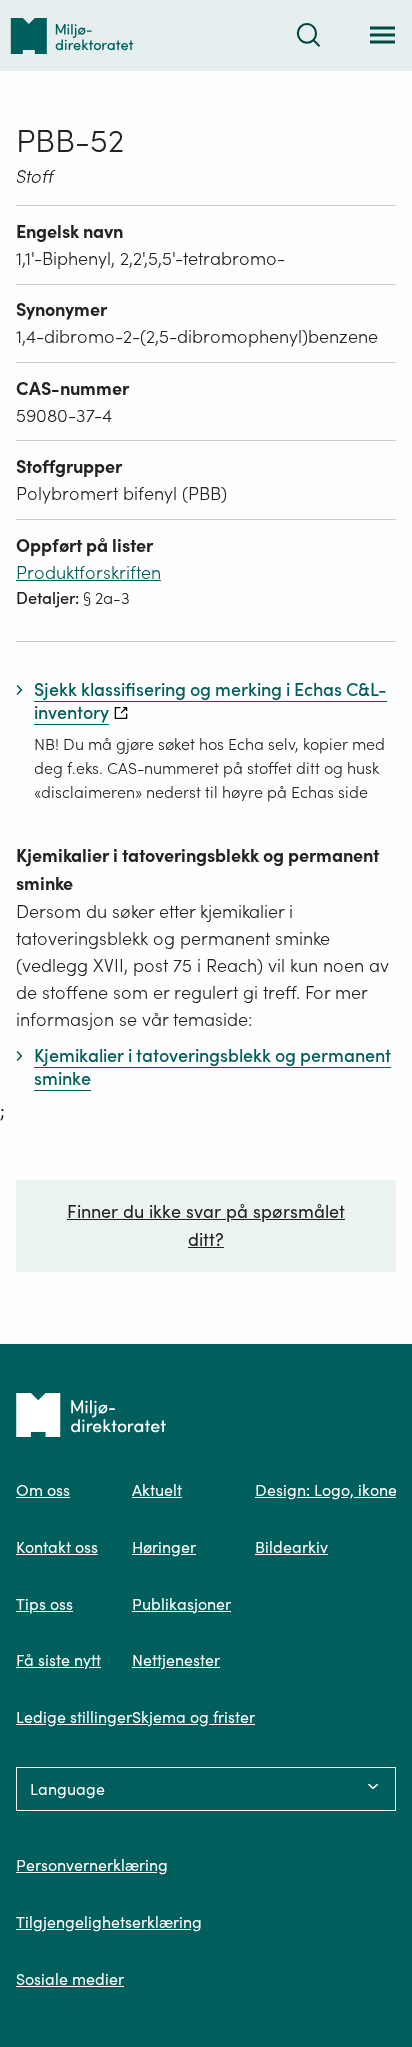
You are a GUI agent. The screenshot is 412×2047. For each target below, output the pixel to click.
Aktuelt (157, 1490)
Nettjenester (176, 1660)
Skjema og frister (193, 1717)
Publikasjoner (181, 1604)
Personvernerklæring (92, 1865)
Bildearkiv (291, 1547)
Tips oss (44, 1604)
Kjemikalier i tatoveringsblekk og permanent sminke (197, 869)
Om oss (43, 1490)
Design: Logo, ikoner (329, 1490)
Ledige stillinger (74, 1717)
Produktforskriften (88, 572)
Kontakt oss (57, 1547)
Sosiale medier (70, 1979)
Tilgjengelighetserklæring (109, 1922)
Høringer (164, 1547)
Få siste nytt (58, 1660)
